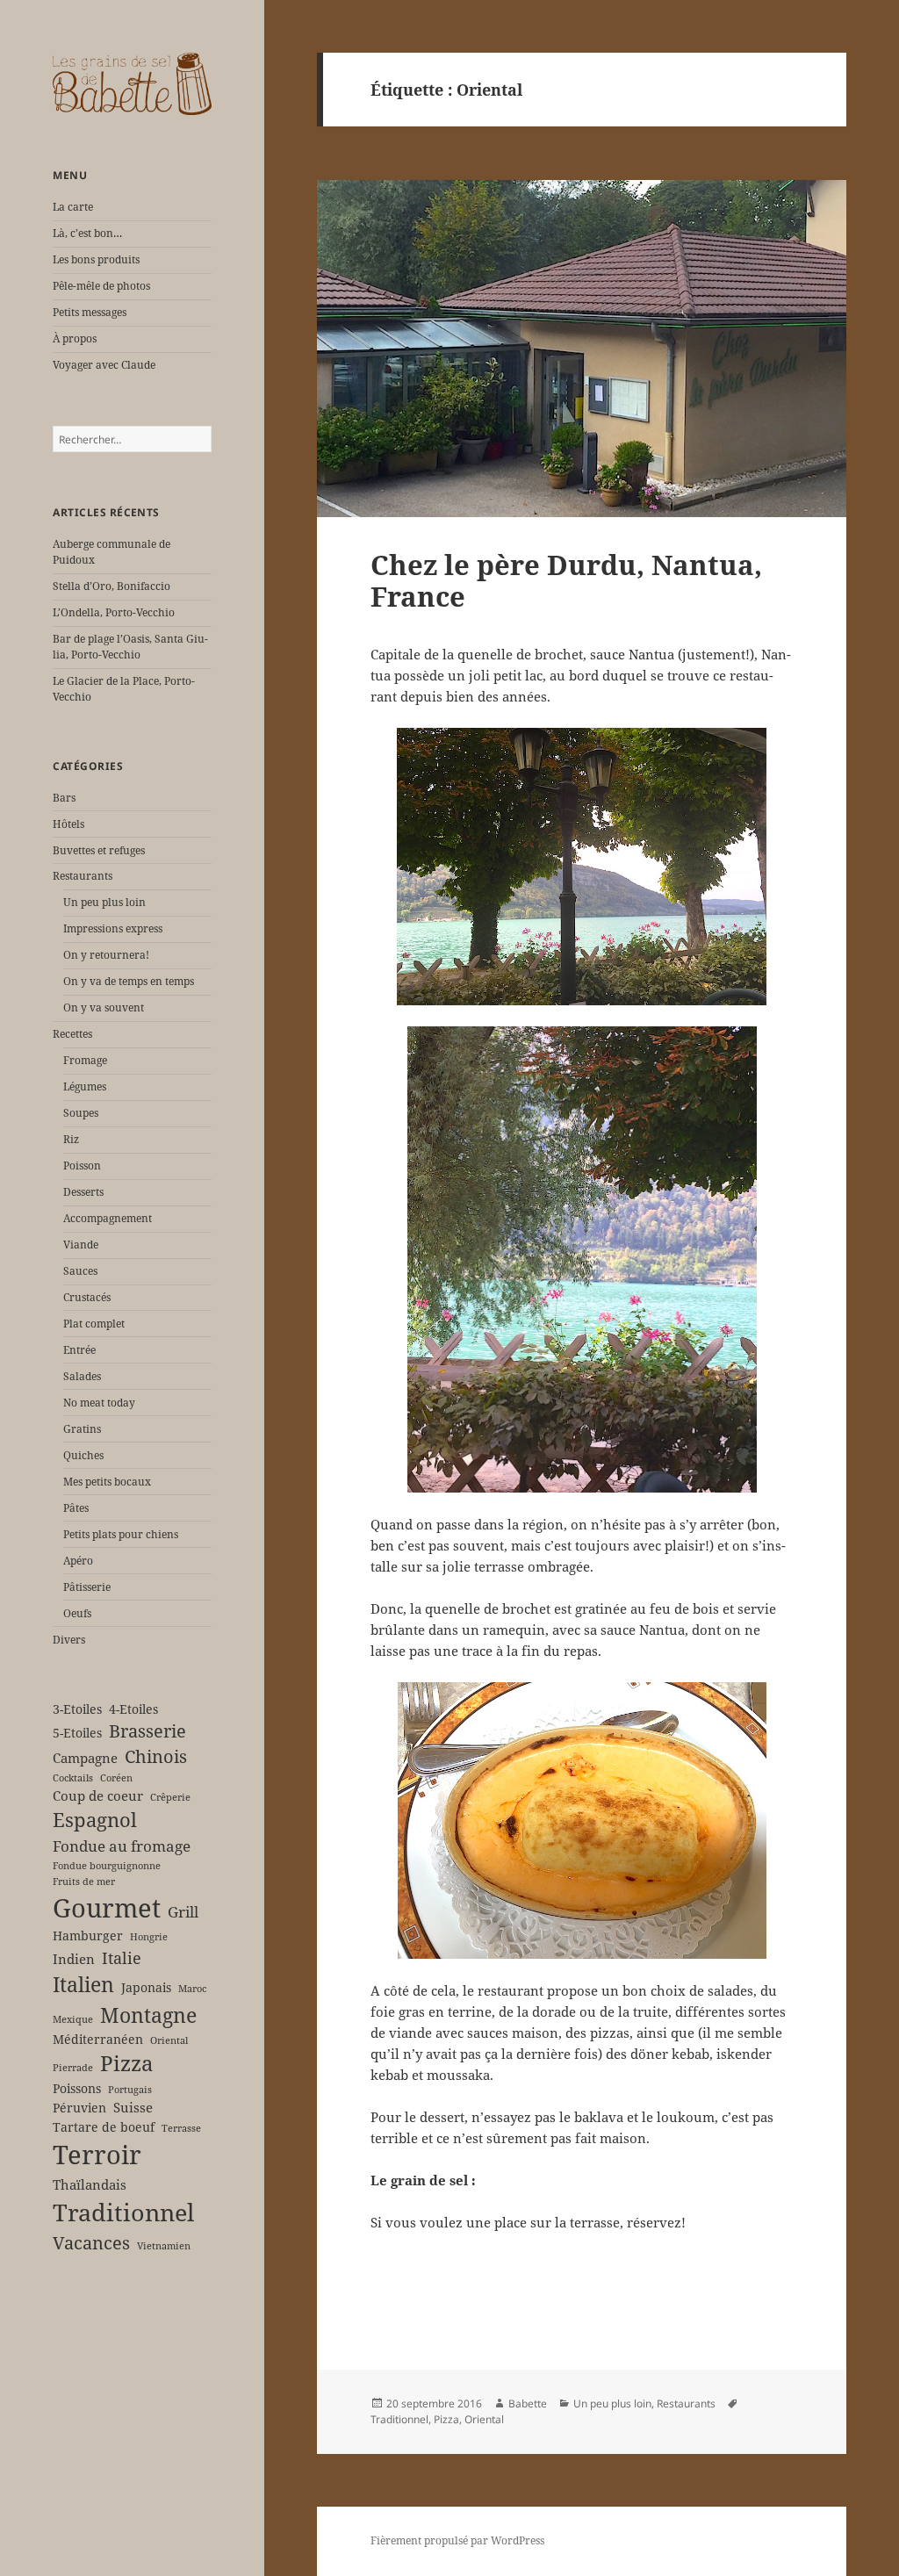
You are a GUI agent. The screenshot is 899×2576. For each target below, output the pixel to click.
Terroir (97, 2155)
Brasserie (147, 1731)
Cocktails (73, 1778)
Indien (74, 1959)
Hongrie (149, 1937)
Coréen (116, 1778)
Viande (81, 1245)
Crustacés (87, 1297)
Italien (83, 1984)
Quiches (83, 1455)
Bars (64, 798)
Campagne (85, 1758)
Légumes (85, 1087)
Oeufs (77, 1613)
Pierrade (73, 2068)
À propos (75, 338)
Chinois (156, 1756)
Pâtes (76, 1508)
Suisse (133, 2107)
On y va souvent (104, 1007)
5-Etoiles (77, 1733)
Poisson (82, 1166)
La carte (73, 207)
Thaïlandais (90, 2184)
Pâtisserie (87, 1587)
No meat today (99, 1403)
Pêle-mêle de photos (101, 286)
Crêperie (170, 1797)
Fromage (85, 1060)
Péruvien (79, 2108)
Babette (528, 2403)
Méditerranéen (98, 2040)
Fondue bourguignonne (107, 1866)
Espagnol (95, 1820)
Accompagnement (108, 1218)
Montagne (148, 2015)
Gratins (82, 1429)
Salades (82, 1376)
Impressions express (113, 928)
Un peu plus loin (104, 902)
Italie (122, 1957)
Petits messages (90, 312)
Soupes (81, 1113)
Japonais (146, 1988)
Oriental (169, 2040)
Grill (183, 1912)
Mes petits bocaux (107, 1482)
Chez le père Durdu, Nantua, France (566, 580)
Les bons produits (96, 259)
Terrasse (181, 2128)
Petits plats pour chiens (121, 1534)
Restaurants (83, 876)
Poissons (77, 2089)
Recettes (72, 1034)
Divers (69, 1640)
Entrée (79, 1350)
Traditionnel (123, 2212)
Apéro (78, 1561)
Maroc (192, 1989)
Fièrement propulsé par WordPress (457, 2540)
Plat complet (94, 1324)
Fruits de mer (84, 1882)
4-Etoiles (133, 1709)
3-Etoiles (77, 1709)
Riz (71, 1139)
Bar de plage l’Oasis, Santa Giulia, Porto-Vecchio (130, 647)
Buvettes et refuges (99, 850)
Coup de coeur (98, 1795)
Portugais (130, 2090)
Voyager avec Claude (104, 365)
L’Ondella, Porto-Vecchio (114, 612)
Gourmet (107, 1908)
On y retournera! (106, 955)
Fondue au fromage (122, 1846)
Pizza (127, 2063)
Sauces (80, 1271)
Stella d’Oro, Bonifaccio (111, 586)
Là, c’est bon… (87, 233)
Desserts (83, 1192)
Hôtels (68, 824)
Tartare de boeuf (104, 2127)
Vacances (91, 2243)
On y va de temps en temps (129, 981)
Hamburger (88, 1936)
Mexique (73, 2019)
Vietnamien (164, 2246)
